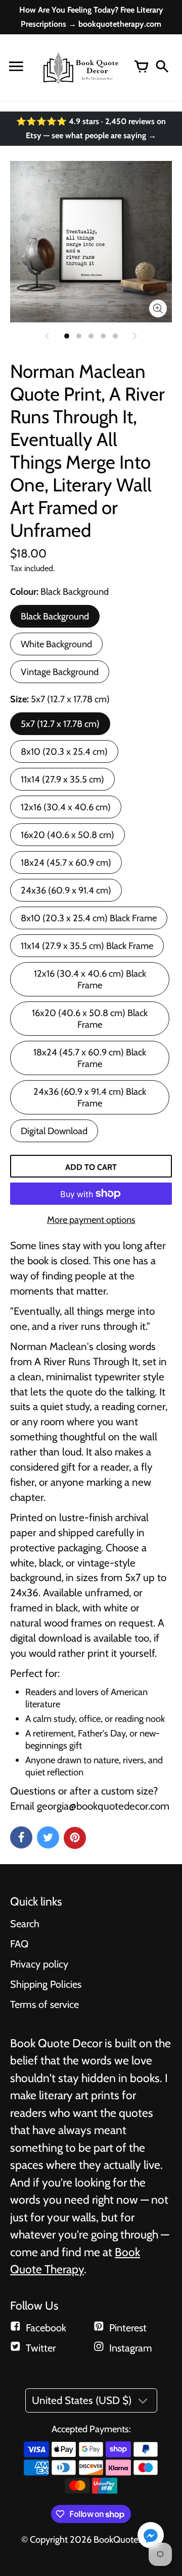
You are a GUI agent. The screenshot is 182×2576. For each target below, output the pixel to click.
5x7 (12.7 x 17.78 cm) (60, 724)
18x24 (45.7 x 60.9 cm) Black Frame (90, 1058)
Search (25, 1924)
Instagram (131, 2348)
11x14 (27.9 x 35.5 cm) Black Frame (87, 946)
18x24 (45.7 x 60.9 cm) (66, 862)
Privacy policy (39, 1964)
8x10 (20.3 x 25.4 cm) (64, 751)
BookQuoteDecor (127, 2539)
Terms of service (44, 2004)
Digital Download (54, 1131)
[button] (151, 2536)
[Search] (162, 68)
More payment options (91, 1220)
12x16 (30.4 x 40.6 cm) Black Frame (90, 979)
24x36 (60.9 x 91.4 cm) (66, 890)
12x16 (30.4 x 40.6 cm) (66, 807)
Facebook (46, 2328)
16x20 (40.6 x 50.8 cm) (67, 835)
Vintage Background (60, 672)
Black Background (55, 616)
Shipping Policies (46, 1984)
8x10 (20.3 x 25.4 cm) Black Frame (89, 918)
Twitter (41, 2348)
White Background (56, 644)
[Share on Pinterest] (75, 1838)
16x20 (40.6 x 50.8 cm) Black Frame (90, 1019)
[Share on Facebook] (21, 1837)
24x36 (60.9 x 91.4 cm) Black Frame (90, 1097)
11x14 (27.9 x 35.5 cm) (62, 779)
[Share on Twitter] (48, 1837)
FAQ (19, 1944)
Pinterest (128, 2328)
